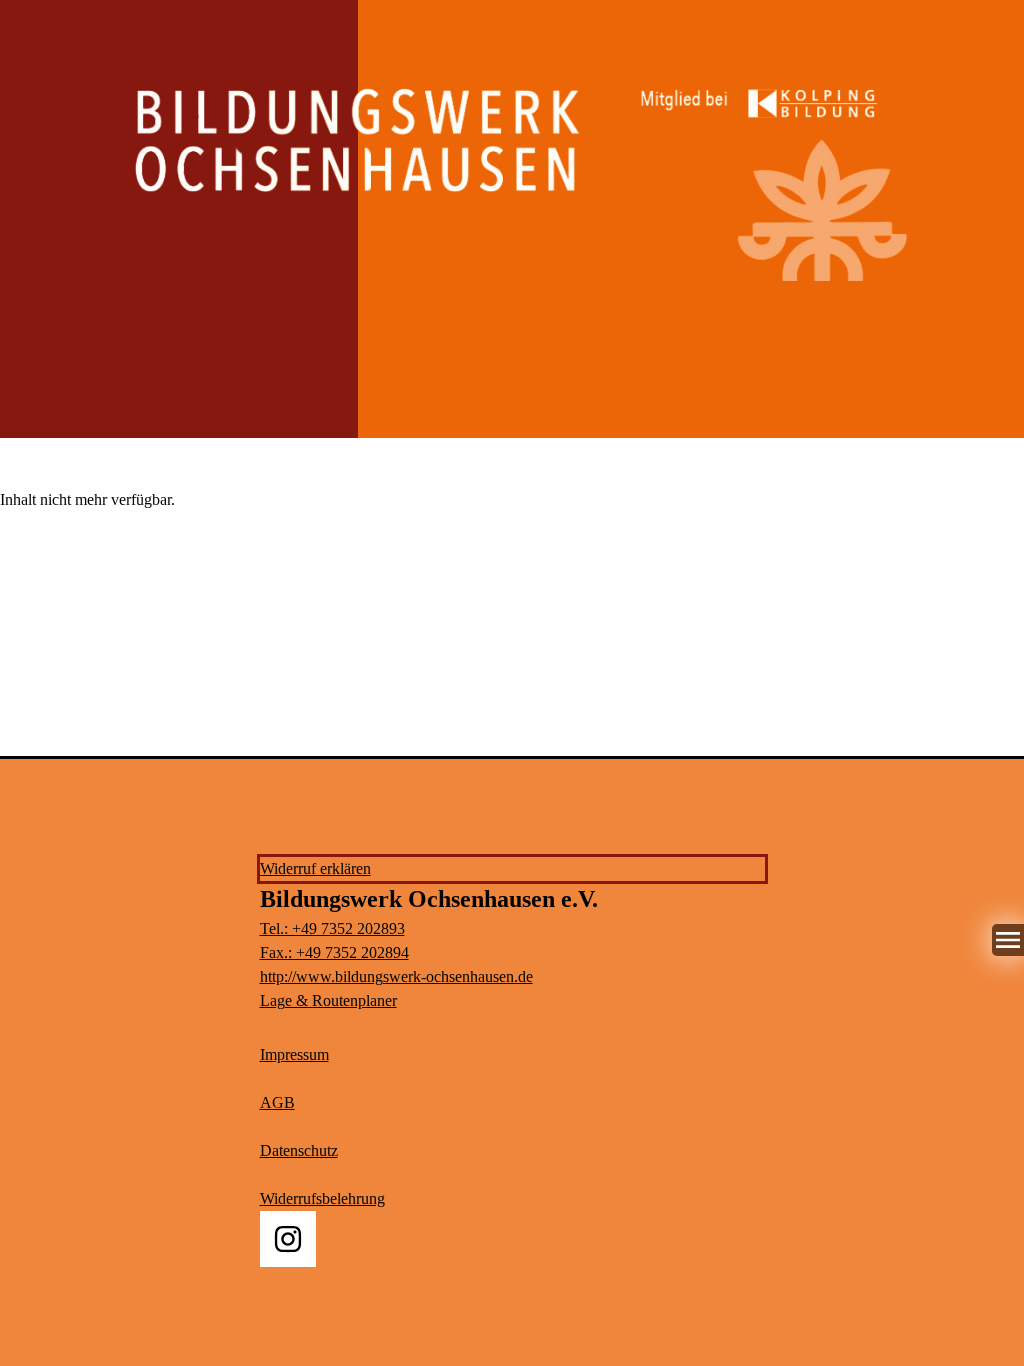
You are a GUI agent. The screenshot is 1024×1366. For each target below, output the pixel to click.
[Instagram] (288, 1239)
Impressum (294, 1054)
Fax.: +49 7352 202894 (334, 952)
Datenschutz (299, 1150)
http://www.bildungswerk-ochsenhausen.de (396, 976)
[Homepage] (512, 165)
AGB (277, 1102)
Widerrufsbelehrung (322, 1198)
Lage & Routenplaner (328, 1000)
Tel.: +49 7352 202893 (332, 928)
